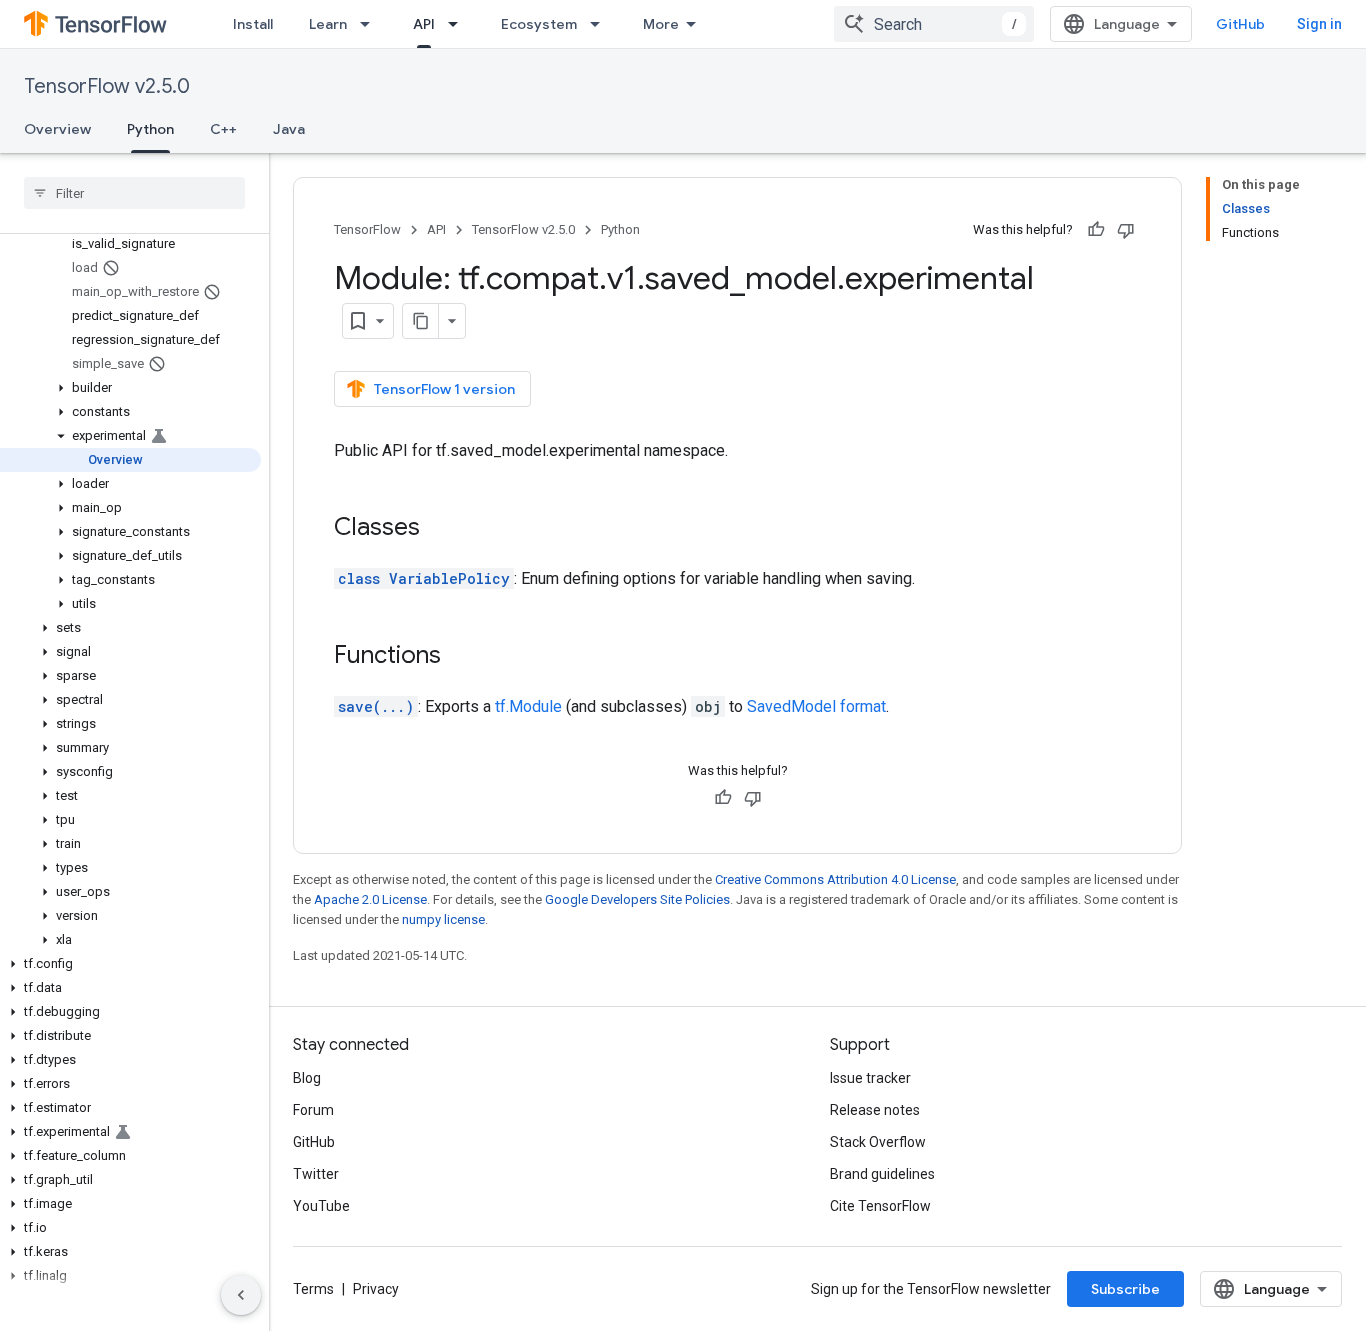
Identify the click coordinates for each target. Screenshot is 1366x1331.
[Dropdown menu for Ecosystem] (601, 24)
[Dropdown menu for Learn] (371, 24)
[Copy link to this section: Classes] (440, 529)
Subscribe (1125, 1289)
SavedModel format (816, 706)
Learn (328, 24)
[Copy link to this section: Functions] (461, 657)
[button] (130, 388)
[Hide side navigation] (241, 1295)
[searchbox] (134, 193)
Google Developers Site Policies (637, 899)
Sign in (1319, 24)
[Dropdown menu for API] (459, 24)
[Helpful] (1096, 230)
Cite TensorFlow (880, 1206)
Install (253, 24)
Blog (307, 1078)
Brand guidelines (882, 1174)
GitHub (1240, 24)
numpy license (443, 919)
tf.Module (528, 706)
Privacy (376, 1289)
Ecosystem (539, 24)
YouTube (321, 1206)
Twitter (316, 1174)
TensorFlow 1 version (444, 389)
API (424, 24)
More (661, 24)
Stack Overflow (878, 1142)
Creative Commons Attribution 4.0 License (835, 879)
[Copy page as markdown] (421, 321)
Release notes (875, 1110)
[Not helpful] (1126, 230)
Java (289, 129)
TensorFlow (367, 229)
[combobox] (934, 24)
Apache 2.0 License (370, 899)
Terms (313, 1289)
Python (150, 129)
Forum (313, 1110)
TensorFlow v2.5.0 (107, 86)
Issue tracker (870, 1078)
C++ (223, 129)
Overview (57, 129)
